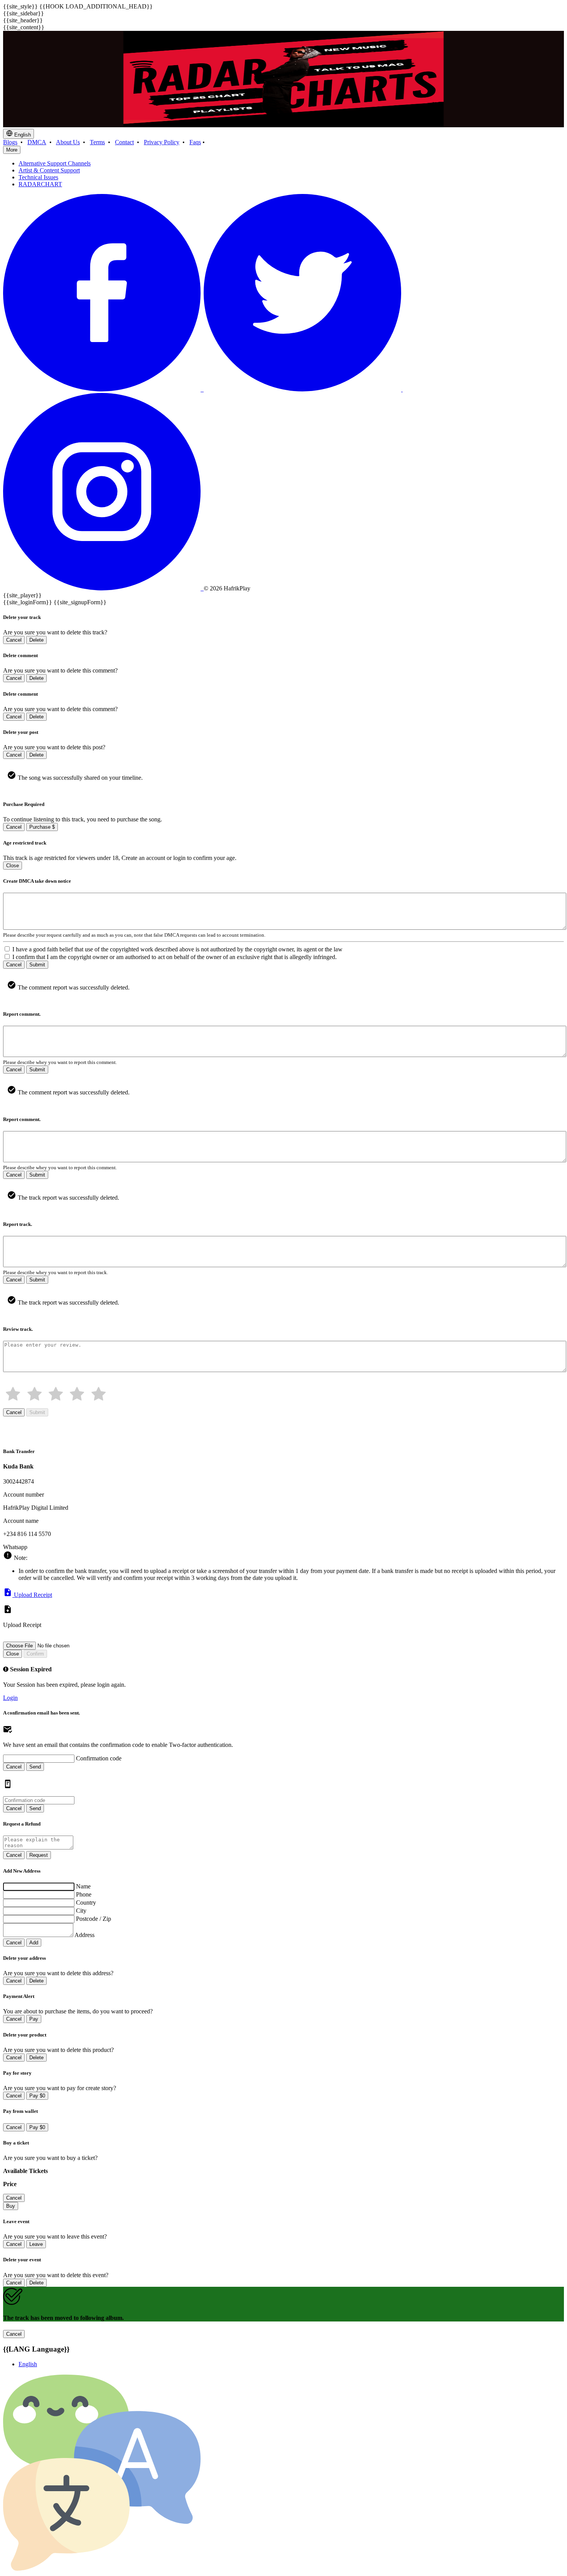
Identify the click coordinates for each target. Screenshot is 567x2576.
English (22, 135)
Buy (11, 2206)
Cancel (14, 640)
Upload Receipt (32, 1595)
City (81, 1911)
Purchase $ (42, 827)
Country (86, 1902)
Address (84, 1935)
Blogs (10, 142)
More (12, 150)
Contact (124, 142)
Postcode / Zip (94, 1919)
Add (34, 1943)
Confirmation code (99, 1758)
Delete (36, 640)
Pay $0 (37, 2096)
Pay (34, 2019)
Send (35, 1767)
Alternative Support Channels (55, 163)
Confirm (35, 1654)
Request (39, 1855)
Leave (36, 2244)
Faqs (195, 142)
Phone (84, 1894)
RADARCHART (40, 184)
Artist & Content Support (49, 170)
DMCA (37, 142)
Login (10, 1698)
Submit (37, 965)
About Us (68, 142)
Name (83, 1886)
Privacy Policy (162, 142)
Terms (97, 142)
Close (13, 866)
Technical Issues (38, 177)
